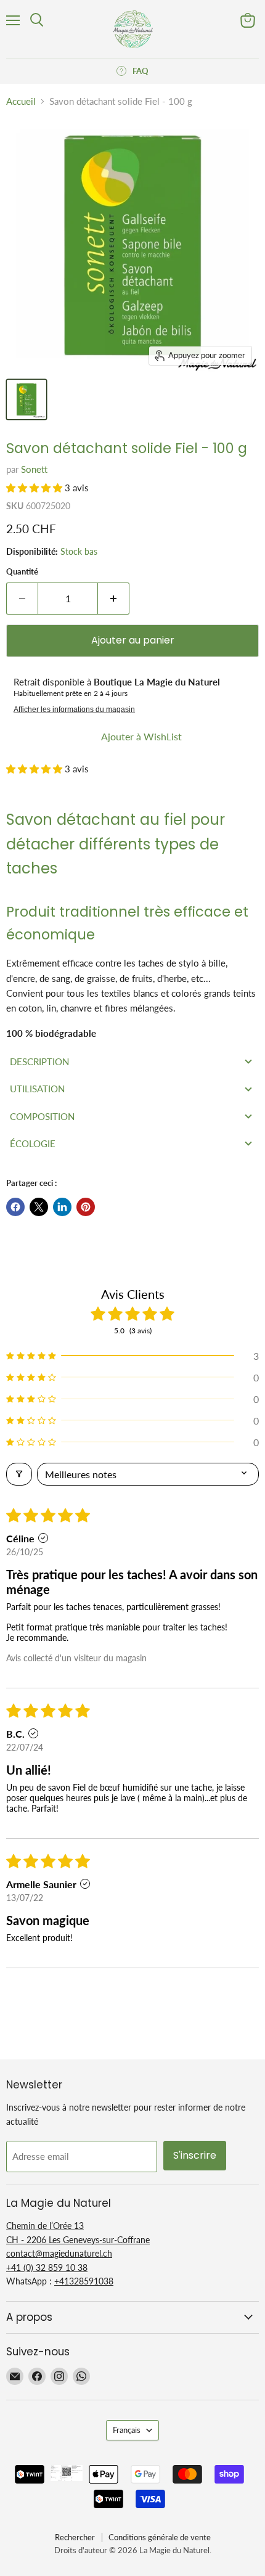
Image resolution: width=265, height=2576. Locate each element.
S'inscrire (195, 2155)
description (39, 1061)
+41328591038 (84, 2281)
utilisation (37, 1089)
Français (127, 2430)
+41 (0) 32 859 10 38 (47, 2267)
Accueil (21, 101)
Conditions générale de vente (160, 2537)
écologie (33, 1143)
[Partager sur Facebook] (15, 1207)
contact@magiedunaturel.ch (59, 2253)
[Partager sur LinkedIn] (62, 1207)
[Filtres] (19, 1474)
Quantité (22, 572)
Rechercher (75, 2537)
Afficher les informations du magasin (74, 709)
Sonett (34, 469)
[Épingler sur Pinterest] (86, 1207)
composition (42, 1116)
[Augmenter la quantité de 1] (114, 599)
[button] (35, 488)
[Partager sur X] (39, 1207)
